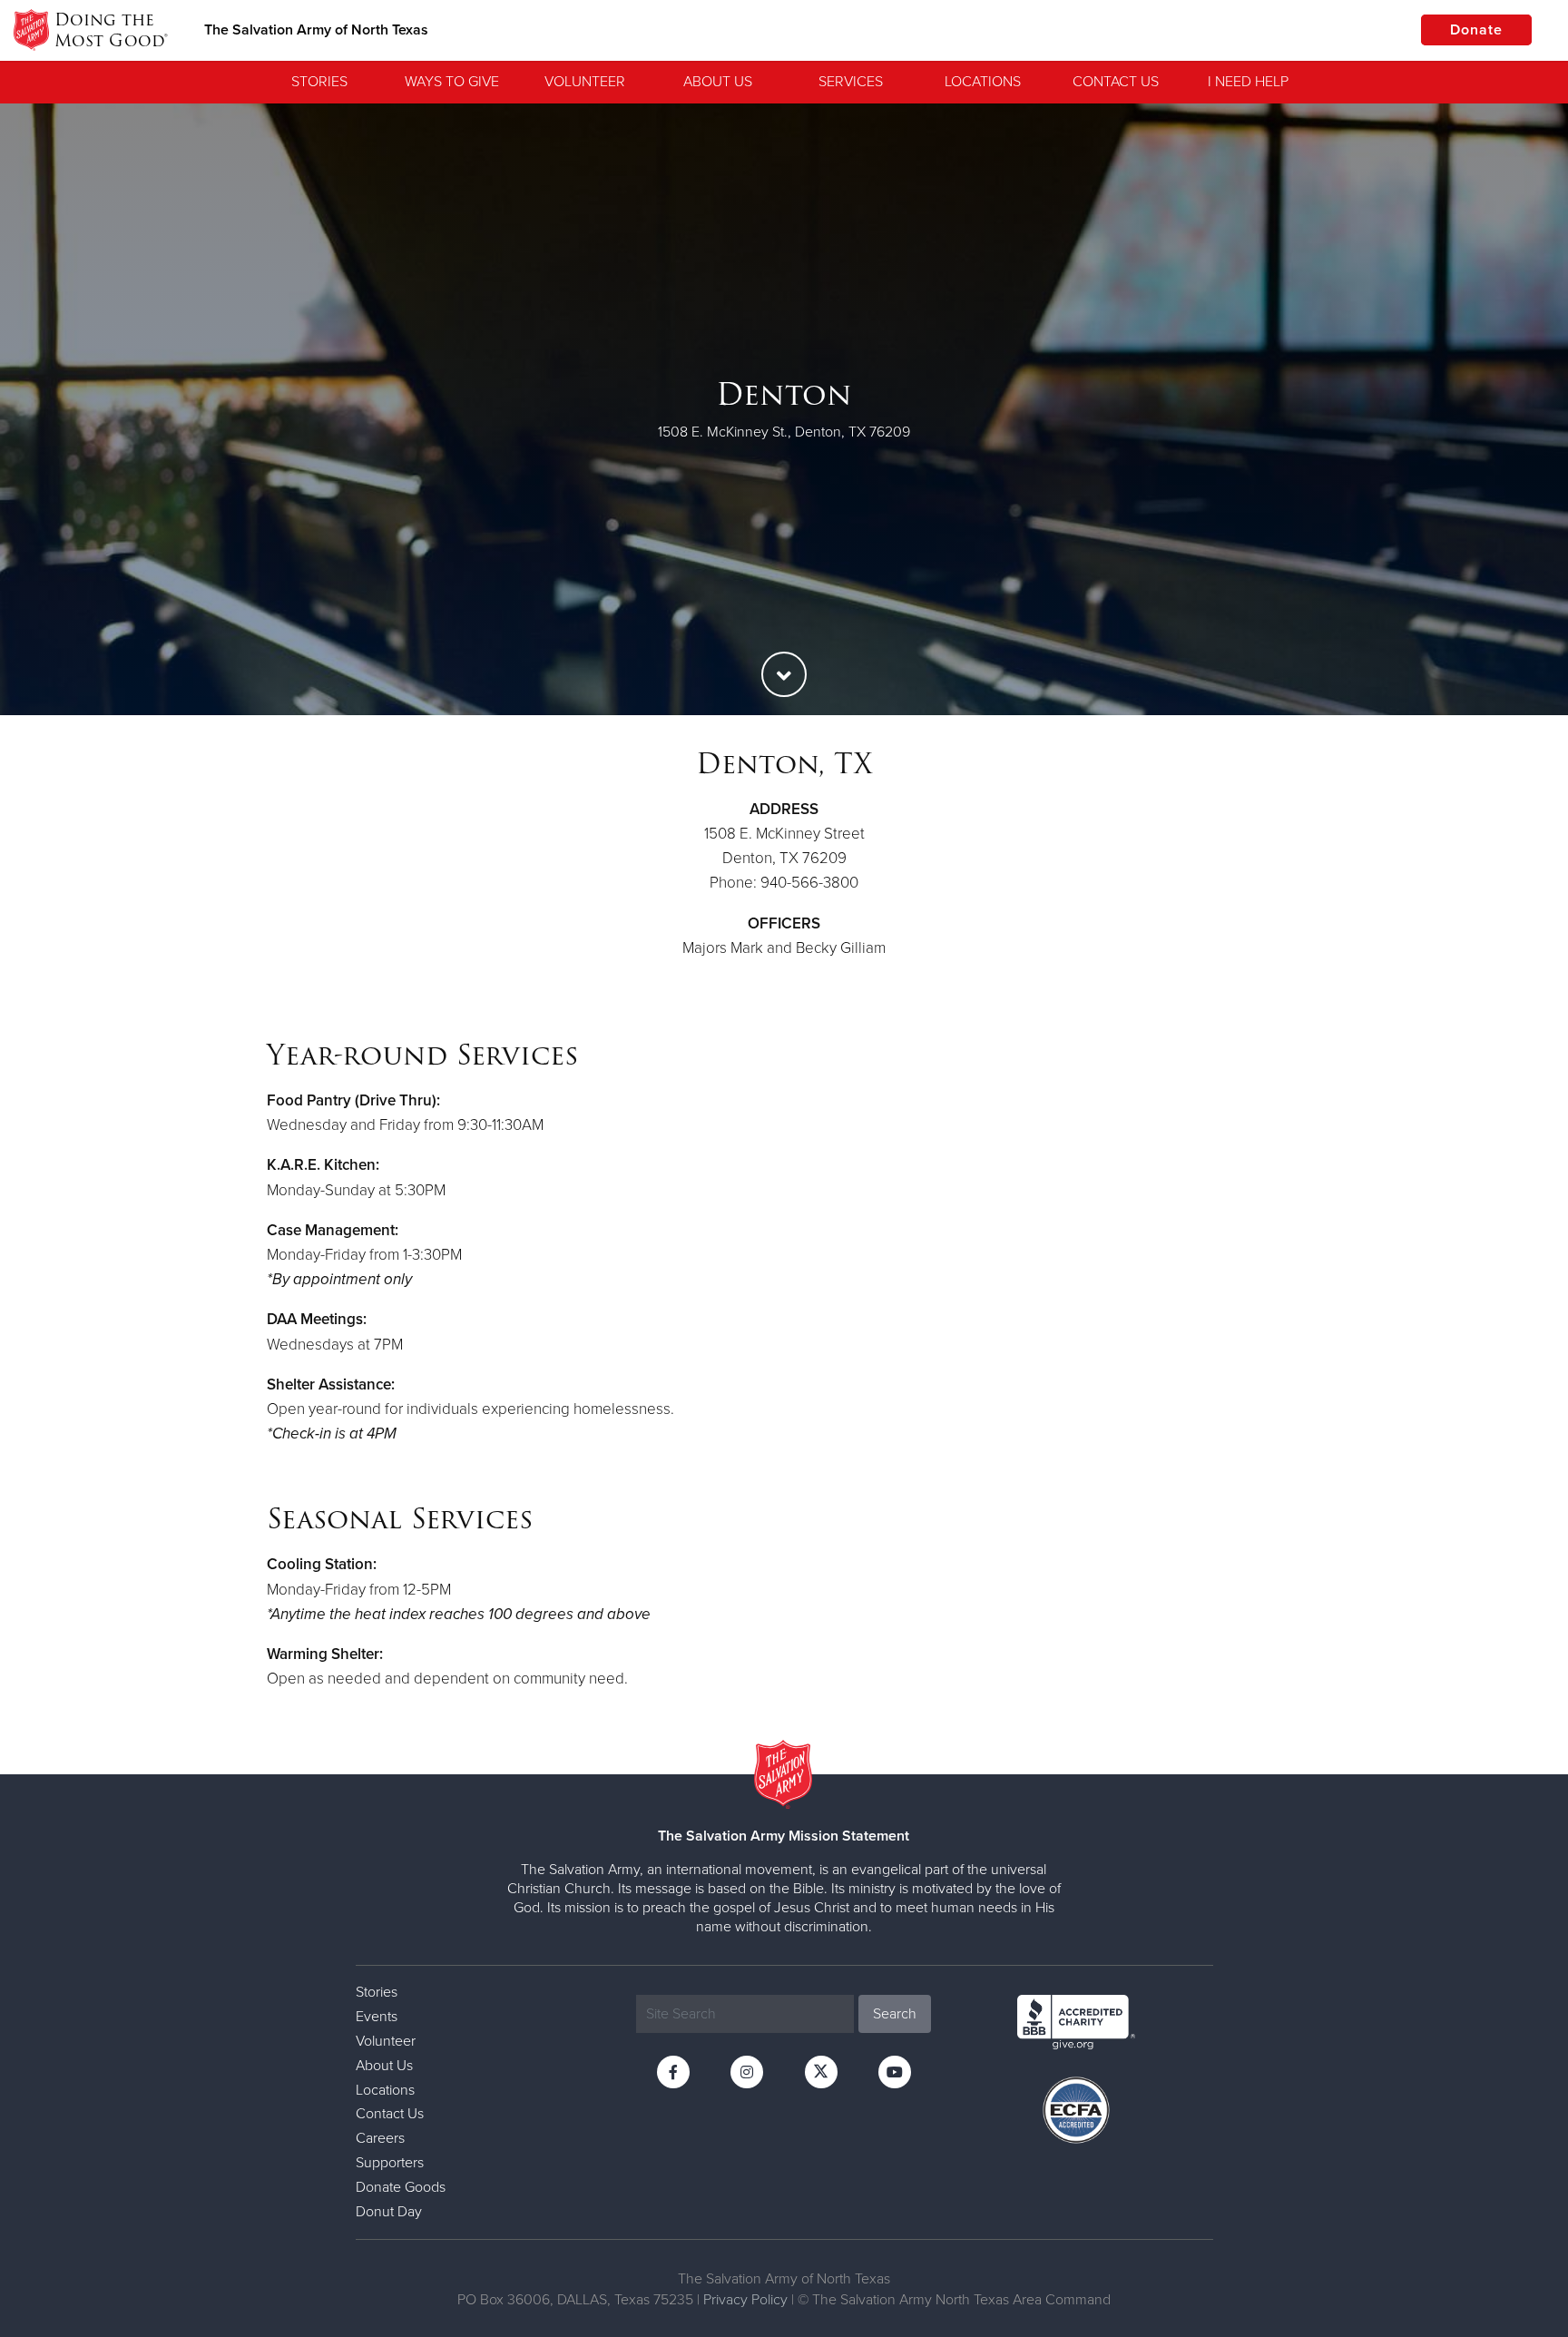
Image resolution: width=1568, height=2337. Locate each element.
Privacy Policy (745, 2300)
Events (377, 2017)
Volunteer (585, 82)
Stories (319, 82)
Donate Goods (401, 2187)
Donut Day (389, 2212)
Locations (983, 82)
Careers (380, 2138)
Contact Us (1116, 82)
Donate (1476, 30)
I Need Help (1248, 82)
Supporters (390, 2163)
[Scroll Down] (784, 674)
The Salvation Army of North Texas (316, 30)
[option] (784, 409)
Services (851, 82)
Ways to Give (452, 82)
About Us (718, 82)
